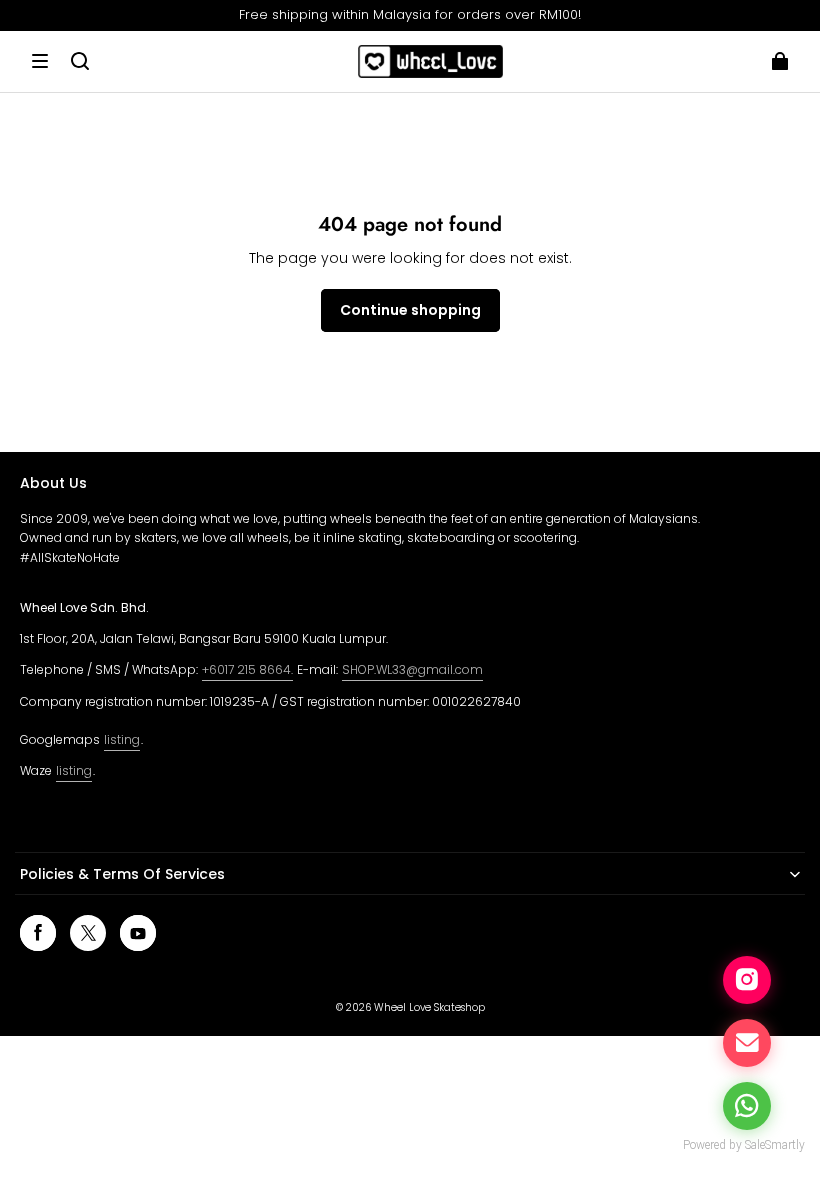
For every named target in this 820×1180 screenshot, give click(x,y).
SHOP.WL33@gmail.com (412, 669)
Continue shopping (410, 310)
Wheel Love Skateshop (429, 1007)
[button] (40, 61)
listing (122, 739)
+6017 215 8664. (247, 669)
